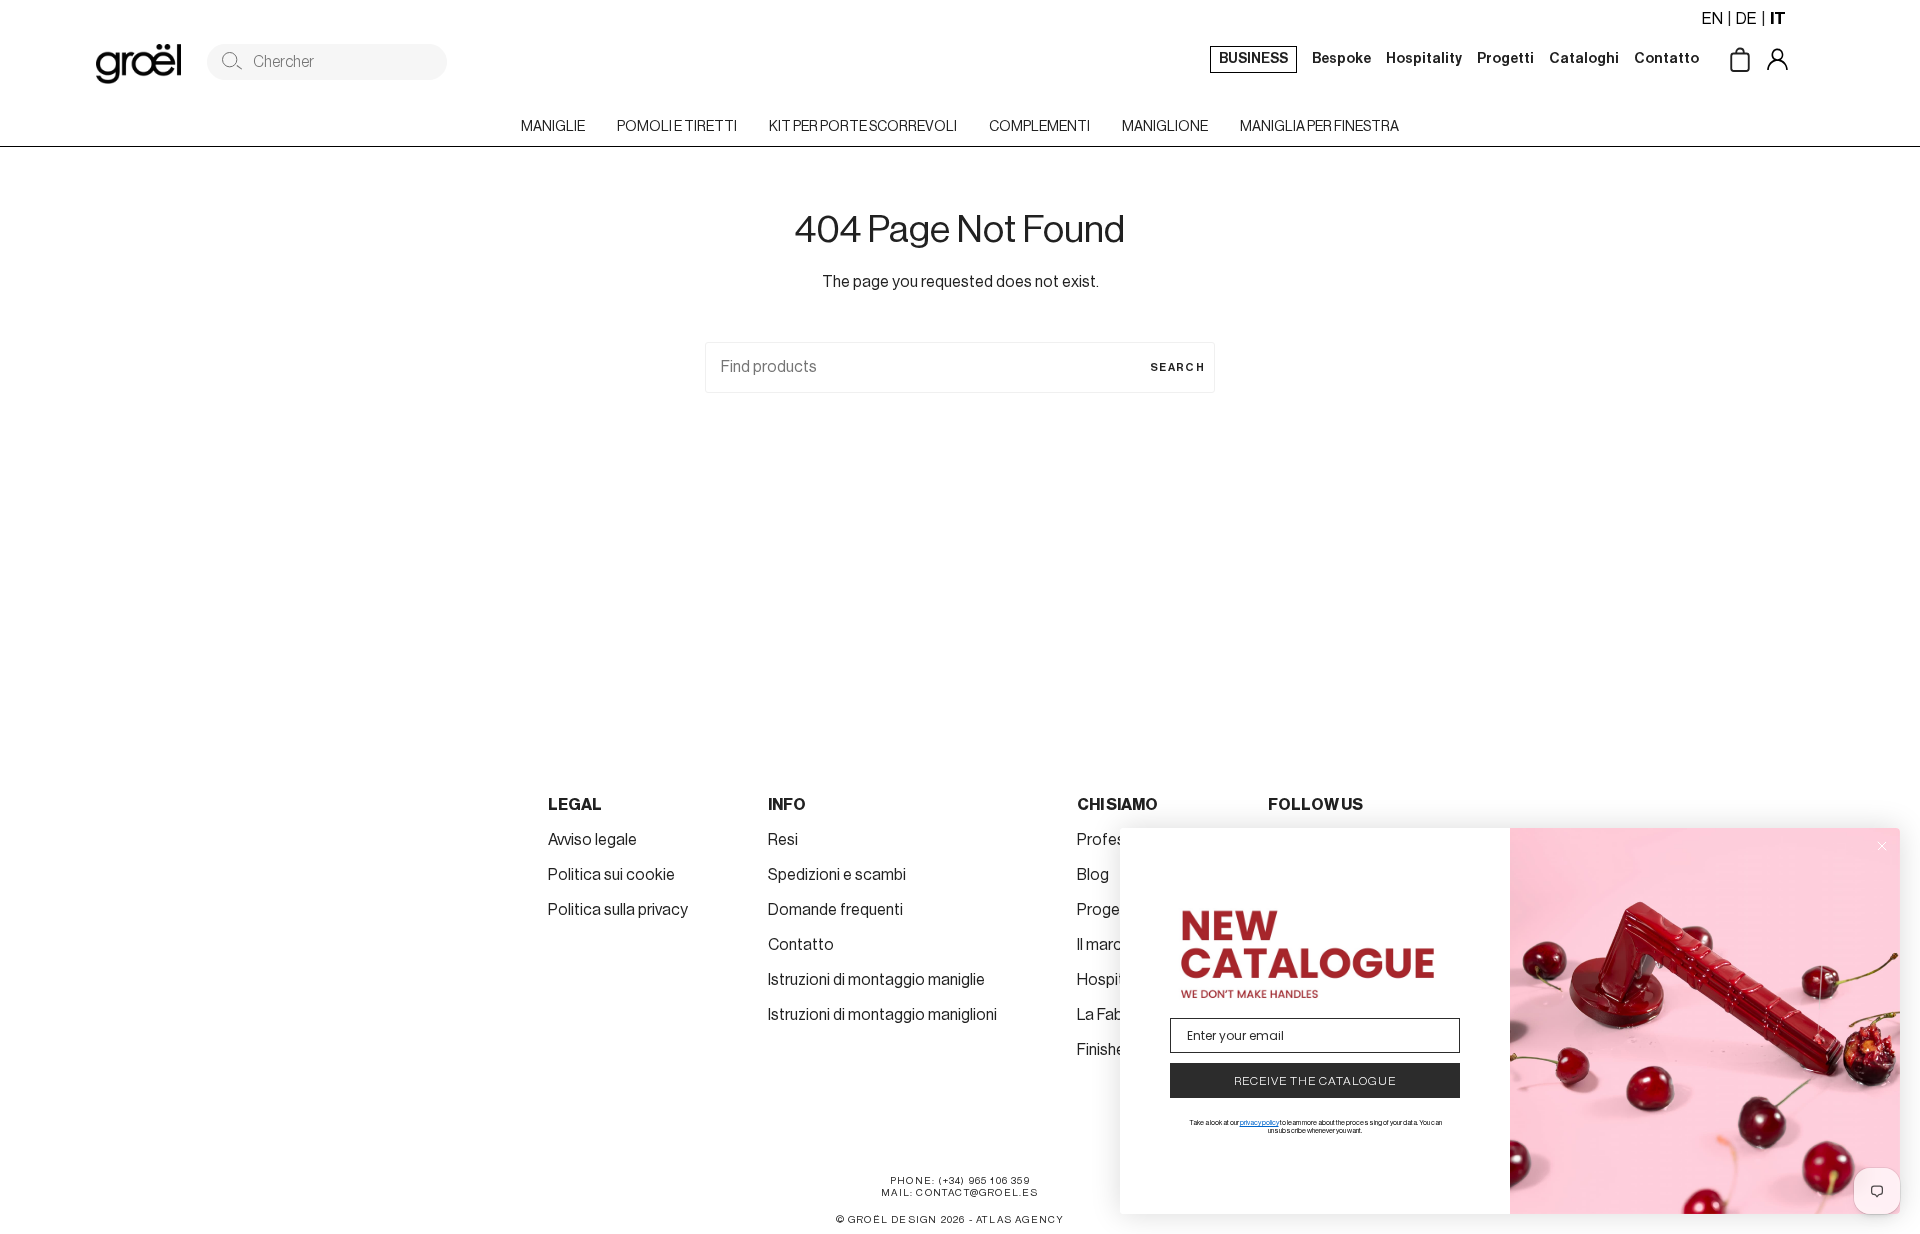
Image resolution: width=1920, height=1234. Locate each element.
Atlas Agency (1020, 1220)
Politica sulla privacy (618, 910)
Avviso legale (592, 840)
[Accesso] (1792, 61)
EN (1712, 19)
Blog (1093, 875)
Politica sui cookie (611, 875)
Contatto (801, 945)
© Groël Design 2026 (901, 1220)
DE (1746, 19)
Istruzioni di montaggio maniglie (876, 980)
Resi (783, 840)
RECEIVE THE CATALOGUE (1315, 1081)
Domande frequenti (835, 910)
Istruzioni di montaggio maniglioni (882, 1015)
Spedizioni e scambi (837, 875)
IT (1778, 19)
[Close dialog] (1882, 846)
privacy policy (1259, 1122)
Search (1177, 367)
